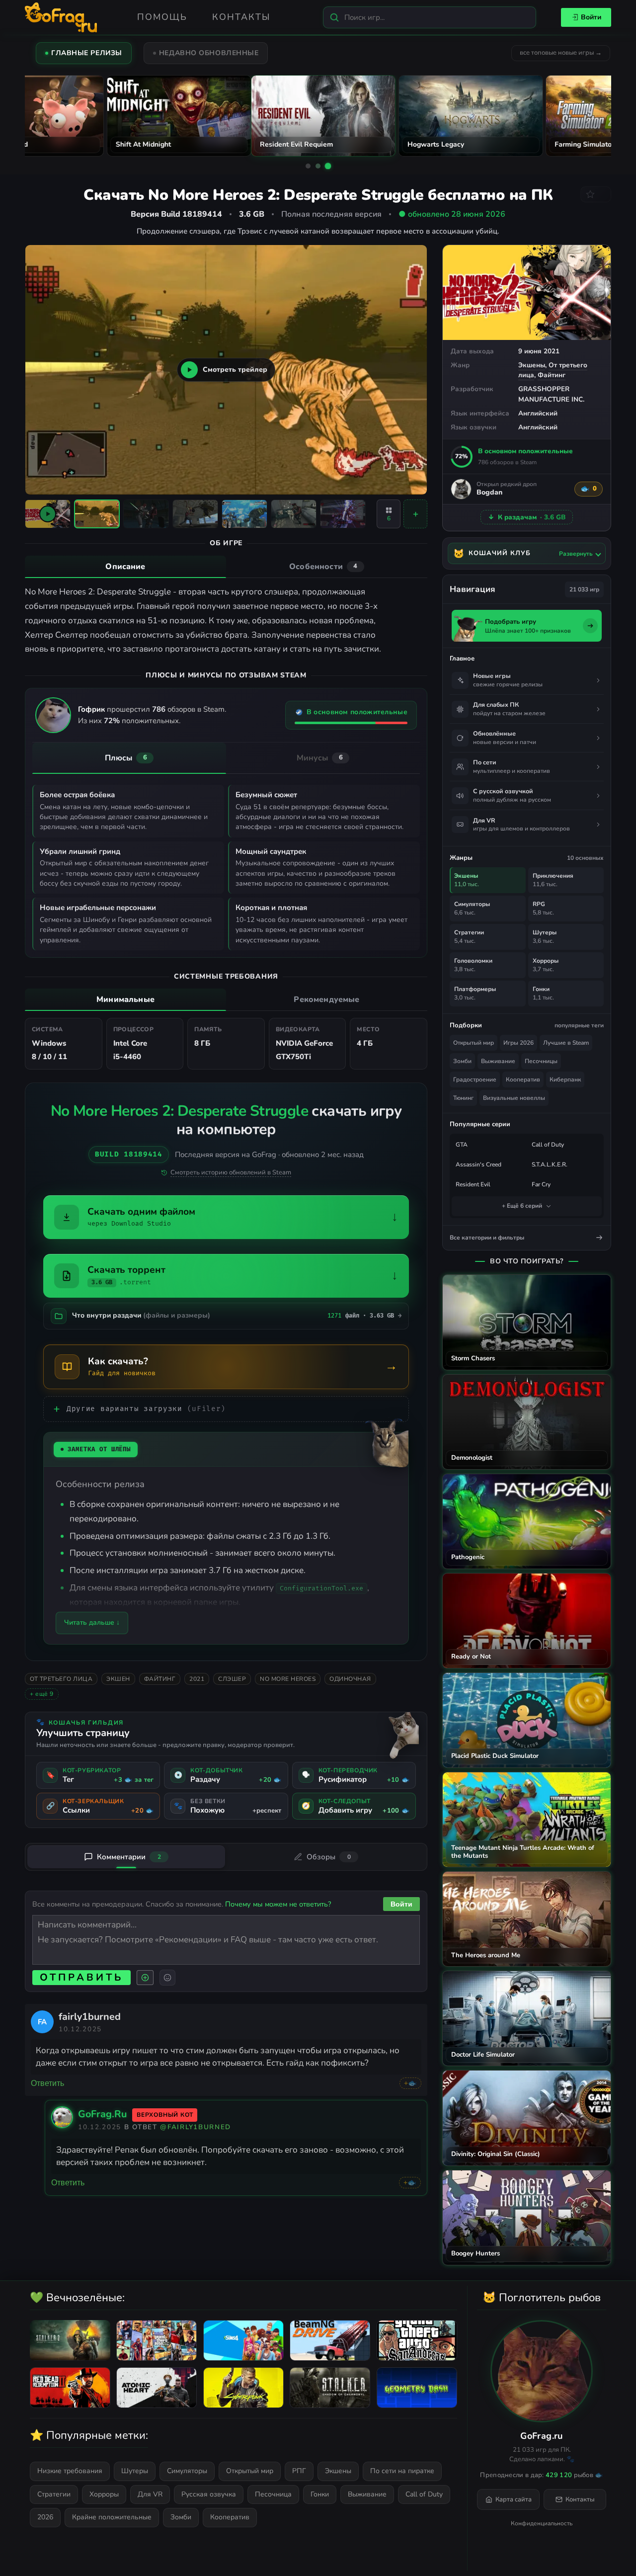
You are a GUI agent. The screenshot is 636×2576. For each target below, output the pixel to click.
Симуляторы (187, 2471)
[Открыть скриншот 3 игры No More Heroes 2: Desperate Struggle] (195, 514)
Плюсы (126, 758)
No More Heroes (288, 1679)
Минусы (320, 758)
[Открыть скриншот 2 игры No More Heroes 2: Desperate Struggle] (146, 514)
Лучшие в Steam (566, 1043)
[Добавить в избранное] (596, 194)
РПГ (299, 2471)
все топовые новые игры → (561, 53)
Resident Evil (473, 1184)
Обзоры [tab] (329, 1857)
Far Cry (541, 1184)
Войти (591, 17)
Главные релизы (87, 53)
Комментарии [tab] (129, 1857)
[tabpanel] (226, 621)
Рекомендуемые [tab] (326, 999)
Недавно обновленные (209, 53)
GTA (462, 1145)
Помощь (162, 17)
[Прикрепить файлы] (145, 1978)
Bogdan (489, 493)
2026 (45, 2517)
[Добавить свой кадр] (415, 514)
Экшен (118, 1679)
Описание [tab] (125, 567)
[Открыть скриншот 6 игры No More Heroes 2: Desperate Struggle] (343, 514)
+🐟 (410, 2083)
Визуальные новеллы (514, 1098)
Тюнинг (463, 1098)
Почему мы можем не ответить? (278, 1904)
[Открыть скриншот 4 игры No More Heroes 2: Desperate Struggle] (244, 514)
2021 (197, 1679)
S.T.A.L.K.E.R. (550, 1164)
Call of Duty (548, 1145)
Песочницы (541, 1061)
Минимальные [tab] (125, 999)
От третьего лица (61, 1679)
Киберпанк (565, 1080)
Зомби (462, 1061)
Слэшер (232, 1679)
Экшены (532, 365)
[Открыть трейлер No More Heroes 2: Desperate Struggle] (48, 514)
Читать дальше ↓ (92, 1622)
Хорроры (104, 2494)
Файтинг (552, 375)
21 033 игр (584, 589)
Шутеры (135, 2471)
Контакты (241, 17)
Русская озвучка (209, 2494)
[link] (42, 2021)
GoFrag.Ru (102, 2114)
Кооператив (523, 1080)
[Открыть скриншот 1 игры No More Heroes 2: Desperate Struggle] (97, 514)
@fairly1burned (196, 2127)
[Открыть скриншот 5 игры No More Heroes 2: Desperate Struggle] (294, 514)
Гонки (320, 2494)
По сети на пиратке (402, 2471)
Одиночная (350, 1679)
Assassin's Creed (478, 1164)
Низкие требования (70, 2471)
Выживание (498, 1061)
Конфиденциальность (542, 2523)
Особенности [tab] (323, 567)
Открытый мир (474, 1043)
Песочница (273, 2494)
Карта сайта (514, 2499)
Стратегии (54, 2494)
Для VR (150, 2494)
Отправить (81, 1977)
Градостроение (475, 1080)
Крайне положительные (112, 2517)
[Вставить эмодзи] (167, 1978)
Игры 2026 (518, 1043)
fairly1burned (90, 2017)
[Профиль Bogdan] (461, 489)
